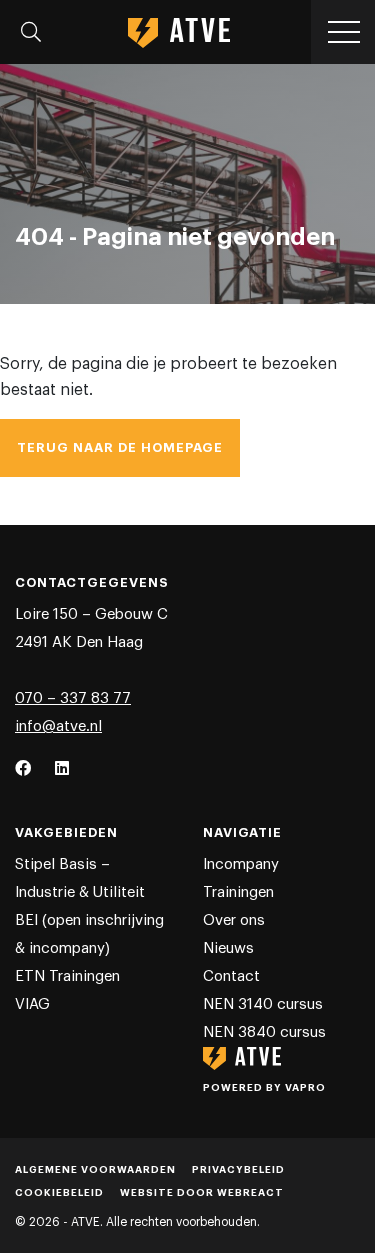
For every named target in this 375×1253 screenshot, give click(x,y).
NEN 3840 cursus (264, 1032)
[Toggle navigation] (31, 32)
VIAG (32, 1004)
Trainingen (238, 892)
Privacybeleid (238, 1170)
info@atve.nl (58, 726)
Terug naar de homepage (120, 447)
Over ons (234, 920)
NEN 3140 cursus (263, 1004)
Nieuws (228, 948)
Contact (231, 976)
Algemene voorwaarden (95, 1170)
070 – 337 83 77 (73, 698)
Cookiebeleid (59, 1193)
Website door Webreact (202, 1193)
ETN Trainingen (67, 976)
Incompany (241, 864)
